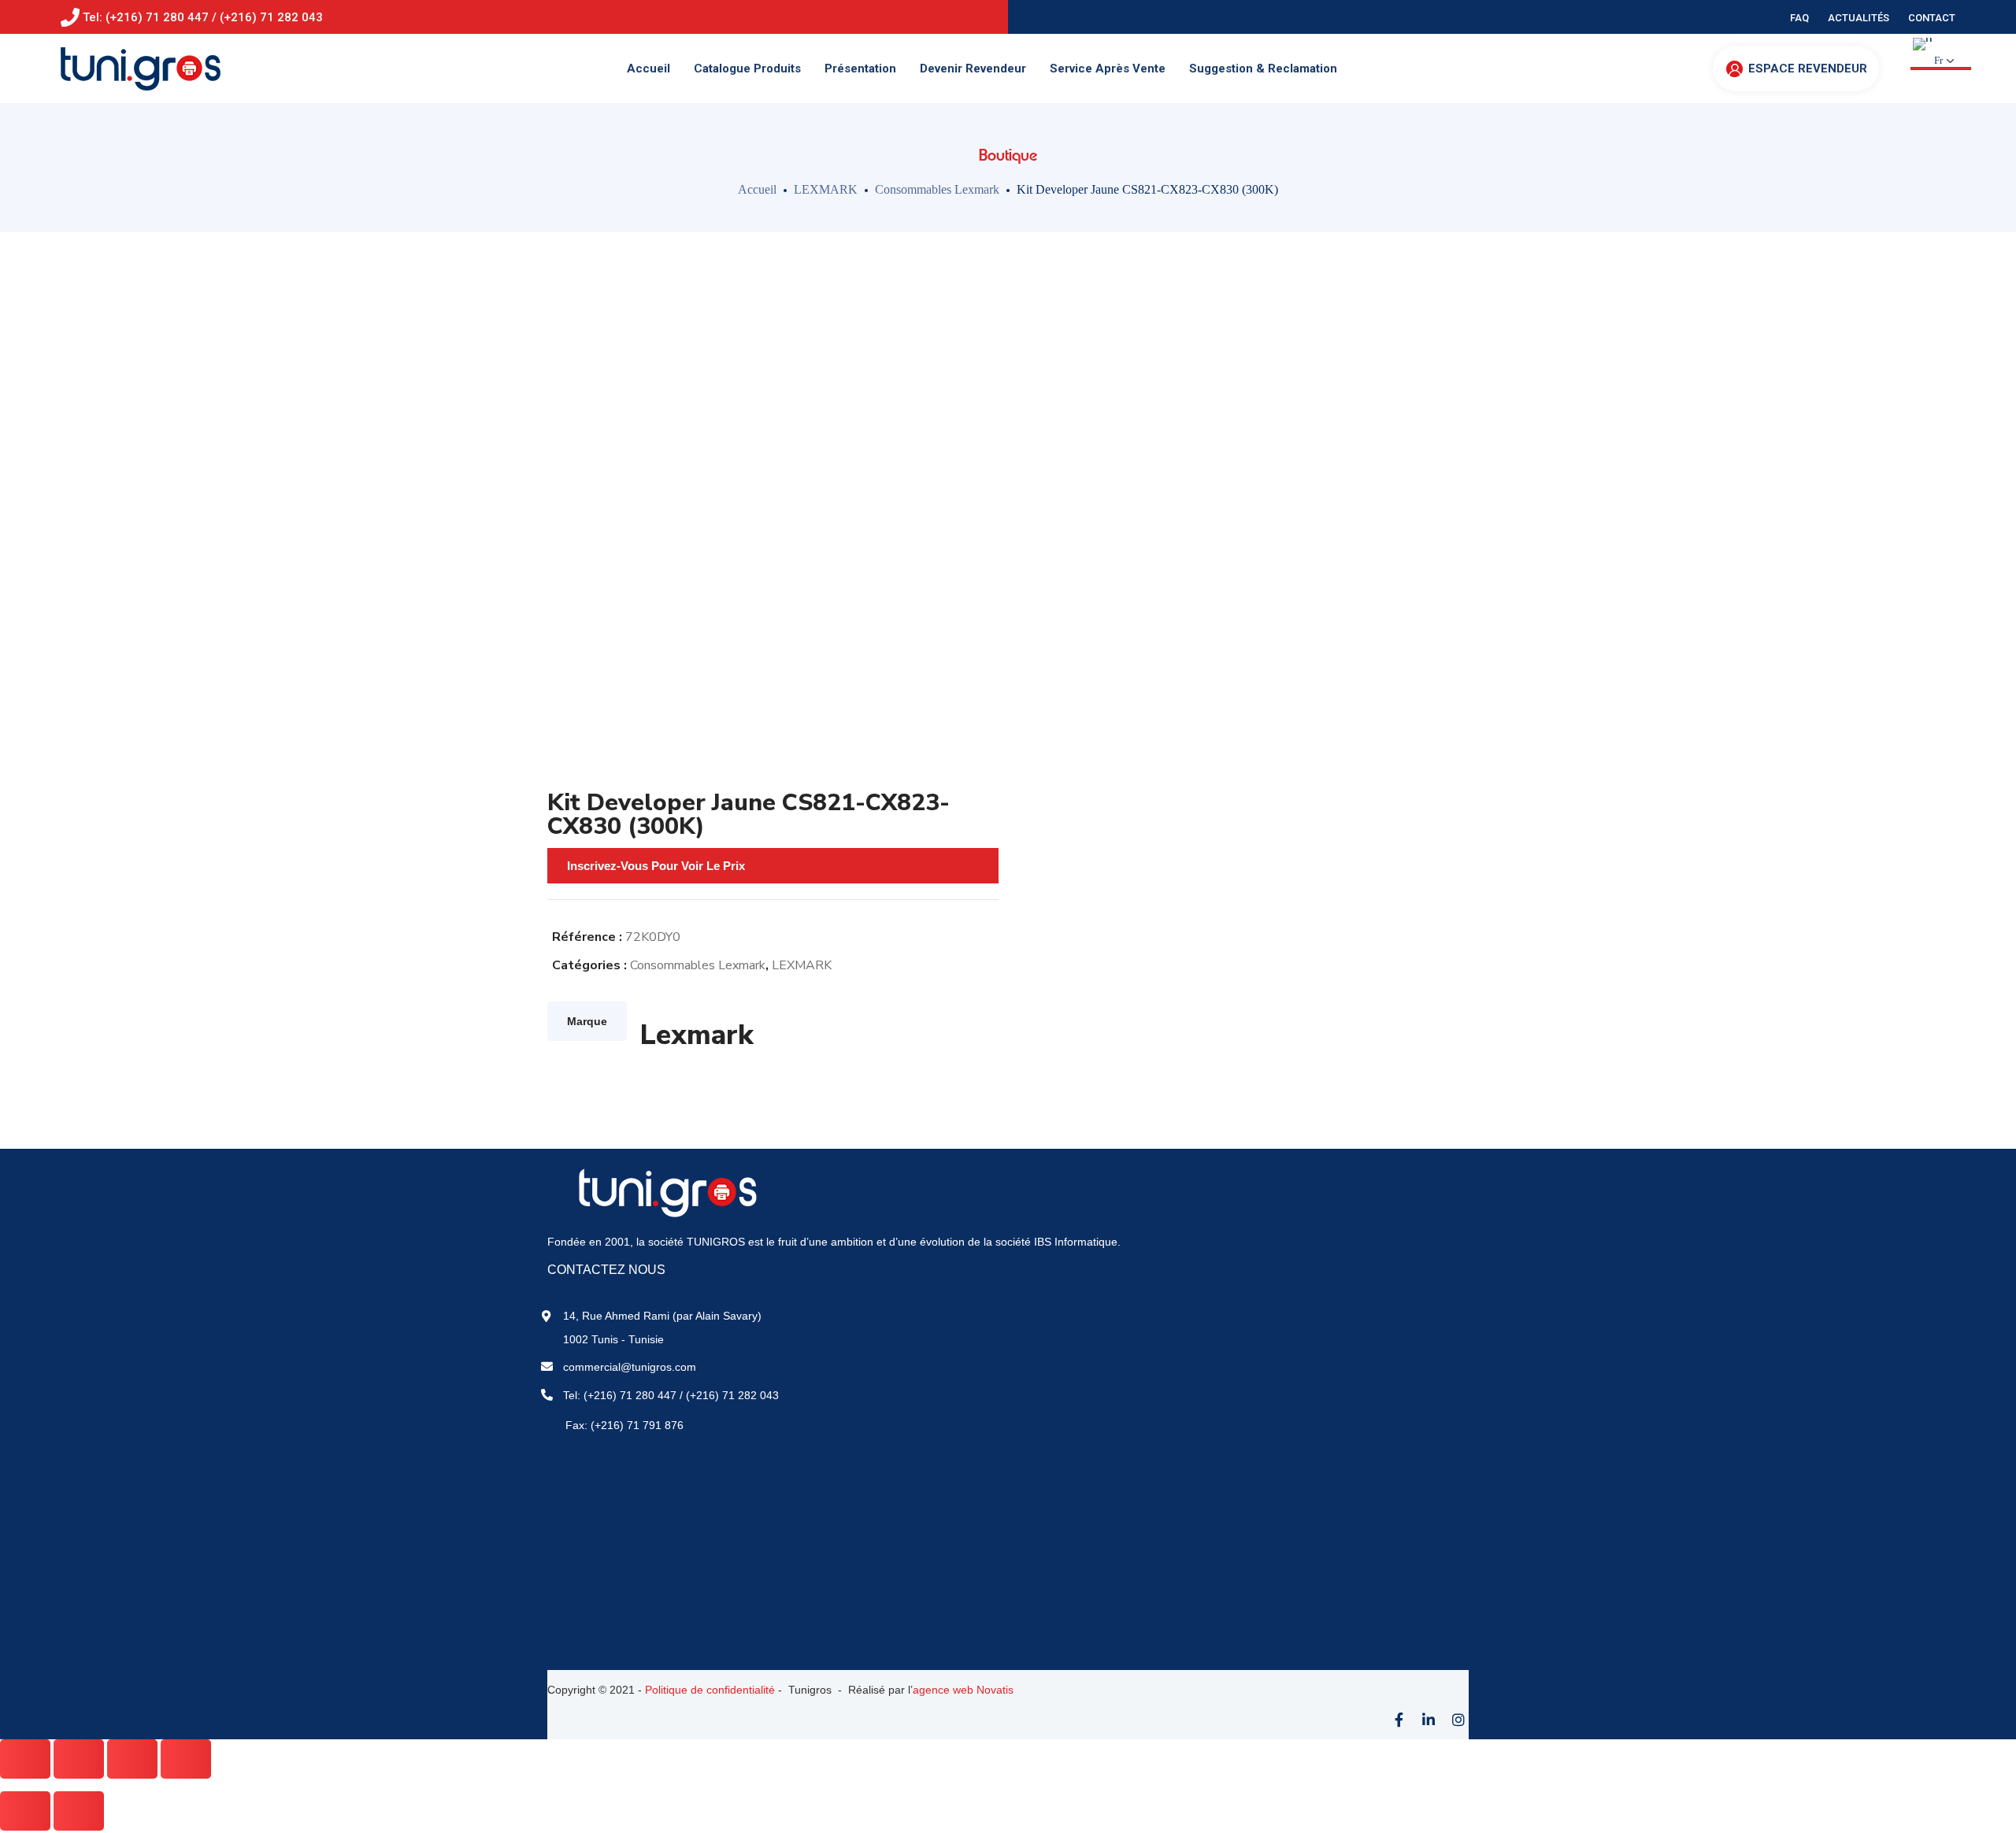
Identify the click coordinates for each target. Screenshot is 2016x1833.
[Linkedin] (1429, 1720)
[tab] (587, 1021)
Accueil (757, 189)
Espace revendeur (1808, 69)
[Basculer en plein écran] (132, 1759)
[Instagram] (1458, 1720)
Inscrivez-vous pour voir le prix (656, 866)
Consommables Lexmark (937, 189)
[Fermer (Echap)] (25, 1759)
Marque (587, 1021)
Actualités (1858, 18)
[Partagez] (79, 1759)
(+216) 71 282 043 (732, 1395)
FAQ (1799, 18)
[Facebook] (1399, 1720)
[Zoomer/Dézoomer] (186, 1759)
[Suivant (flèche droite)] (79, 1811)
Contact (1932, 18)
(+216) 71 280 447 (630, 1395)
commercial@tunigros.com (630, 1367)
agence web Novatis (963, 1690)
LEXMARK (826, 189)
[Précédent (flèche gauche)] (25, 1811)
